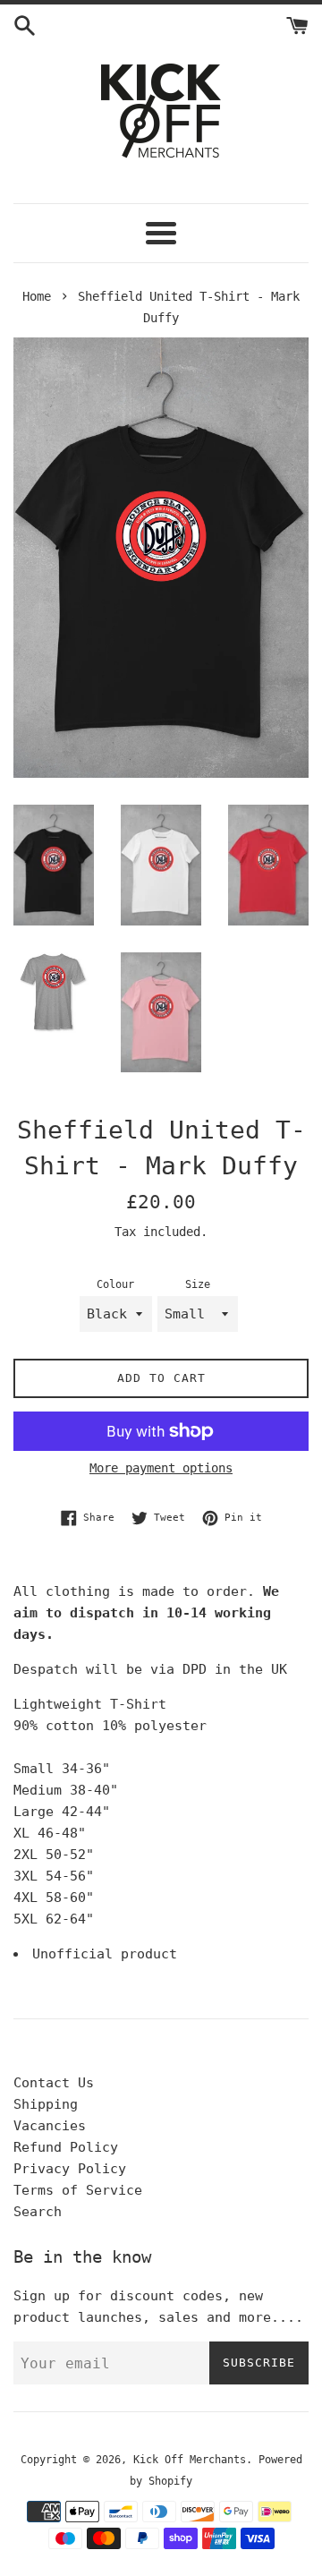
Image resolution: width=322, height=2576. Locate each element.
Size (198, 1284)
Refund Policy (66, 2147)
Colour (115, 1284)
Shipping (46, 2104)
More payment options (161, 1468)
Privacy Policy (70, 2169)
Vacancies (50, 2126)
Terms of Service (78, 2190)
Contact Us (54, 2083)
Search (38, 2212)
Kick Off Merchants (190, 2460)
